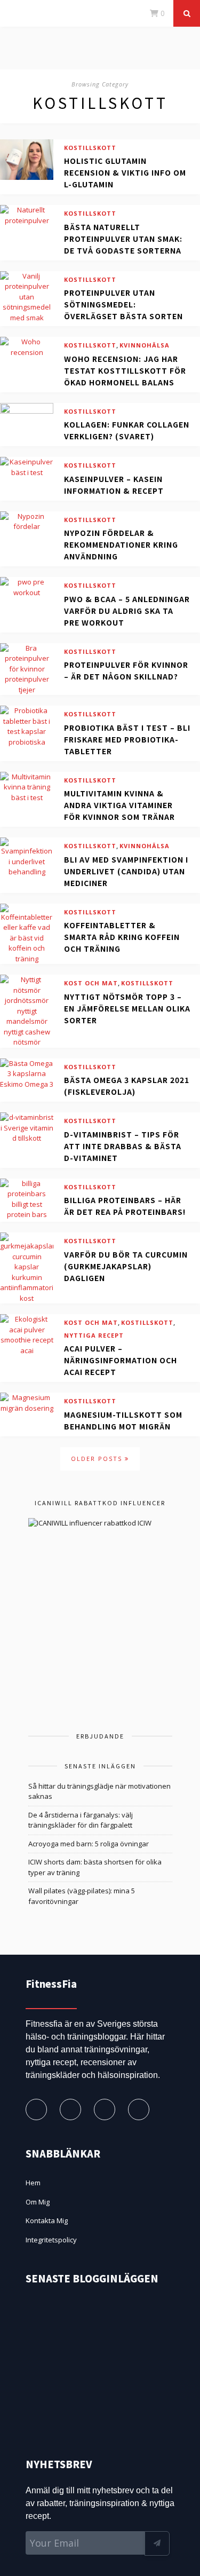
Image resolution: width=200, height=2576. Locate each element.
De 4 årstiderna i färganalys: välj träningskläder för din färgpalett (81, 1820)
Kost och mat (91, 983)
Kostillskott (90, 148)
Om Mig (38, 2202)
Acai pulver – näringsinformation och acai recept (121, 1360)
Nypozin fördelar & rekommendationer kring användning (121, 544)
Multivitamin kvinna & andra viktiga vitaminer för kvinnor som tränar (119, 805)
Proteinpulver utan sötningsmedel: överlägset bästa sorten (123, 304)
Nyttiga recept (94, 1335)
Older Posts (98, 1459)
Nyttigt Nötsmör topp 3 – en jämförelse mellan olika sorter (127, 1008)
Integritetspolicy (51, 2240)
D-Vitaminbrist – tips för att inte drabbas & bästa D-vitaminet (123, 1146)
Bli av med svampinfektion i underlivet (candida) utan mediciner (126, 871)
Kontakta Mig (47, 2221)
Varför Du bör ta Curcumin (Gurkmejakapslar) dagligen (126, 1266)
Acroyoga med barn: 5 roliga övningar (89, 1844)
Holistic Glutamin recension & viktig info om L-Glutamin (125, 172)
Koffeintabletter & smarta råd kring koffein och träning (122, 937)
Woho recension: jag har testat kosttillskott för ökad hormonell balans (125, 370)
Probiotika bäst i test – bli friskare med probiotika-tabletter (127, 739)
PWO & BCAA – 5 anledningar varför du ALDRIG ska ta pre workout (127, 611)
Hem (33, 2183)
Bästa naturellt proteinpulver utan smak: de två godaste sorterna (123, 239)
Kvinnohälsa (145, 345)
